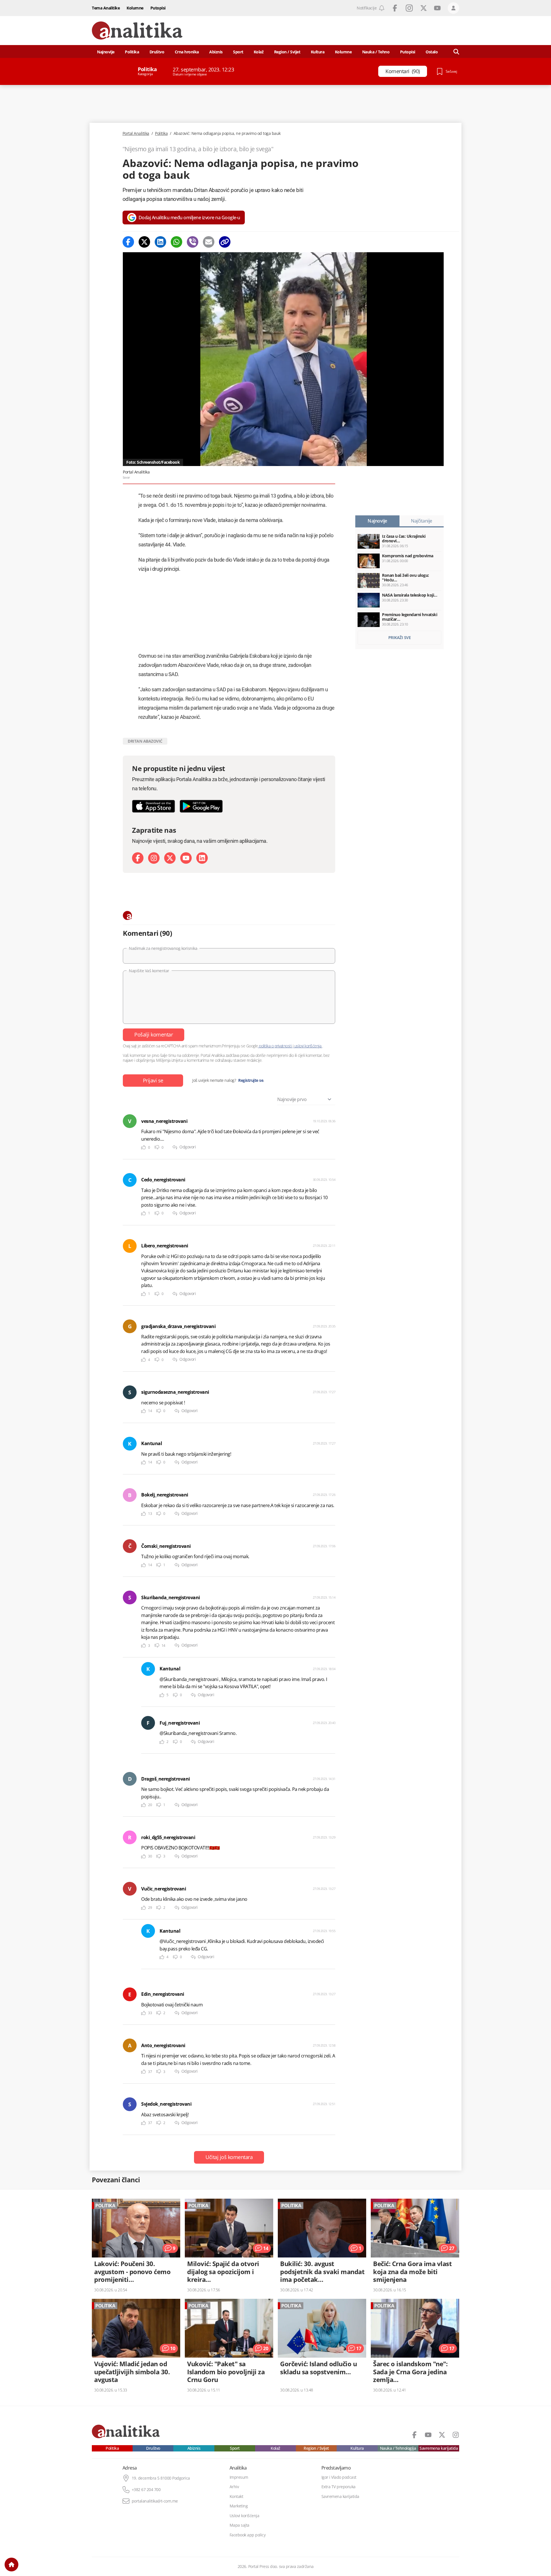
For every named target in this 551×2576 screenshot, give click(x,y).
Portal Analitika (136, 133)
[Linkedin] (160, 242)
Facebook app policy (248, 2535)
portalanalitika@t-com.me (155, 2501)
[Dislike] (157, 1147)
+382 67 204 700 (146, 2490)
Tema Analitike (106, 8)
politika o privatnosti (275, 1046)
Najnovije (106, 52)
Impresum (239, 2477)
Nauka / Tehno (376, 52)
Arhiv (234, 2487)
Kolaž (259, 52)
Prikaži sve (400, 637)
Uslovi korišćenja (245, 2516)
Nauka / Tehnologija (398, 2448)
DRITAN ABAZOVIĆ (145, 741)
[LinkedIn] (202, 858)
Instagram (409, 8)
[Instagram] (154, 858)
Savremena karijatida (439, 2448)
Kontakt (236, 2497)
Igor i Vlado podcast (339, 2477)
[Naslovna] (11, 2565)
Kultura (318, 52)
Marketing (239, 2506)
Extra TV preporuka (338, 2487)
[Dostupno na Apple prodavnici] (154, 806)
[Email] (209, 242)
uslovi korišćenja (308, 1046)
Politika (132, 52)
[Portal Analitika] (137, 31)
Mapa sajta (239, 2525)
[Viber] (193, 242)
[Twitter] (144, 242)
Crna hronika (187, 52)
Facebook (395, 8)
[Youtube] (186, 858)
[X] (170, 858)
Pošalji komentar (154, 1034)
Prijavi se (153, 1080)
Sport (238, 52)
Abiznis (216, 52)
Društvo (157, 52)
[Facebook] (128, 242)
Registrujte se (251, 1080)
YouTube (437, 8)
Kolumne (135, 8)
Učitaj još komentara (229, 2157)
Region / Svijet (287, 52)
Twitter (424, 8)
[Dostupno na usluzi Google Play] (201, 806)
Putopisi (158, 8)
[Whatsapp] (176, 242)
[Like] (143, 1147)
